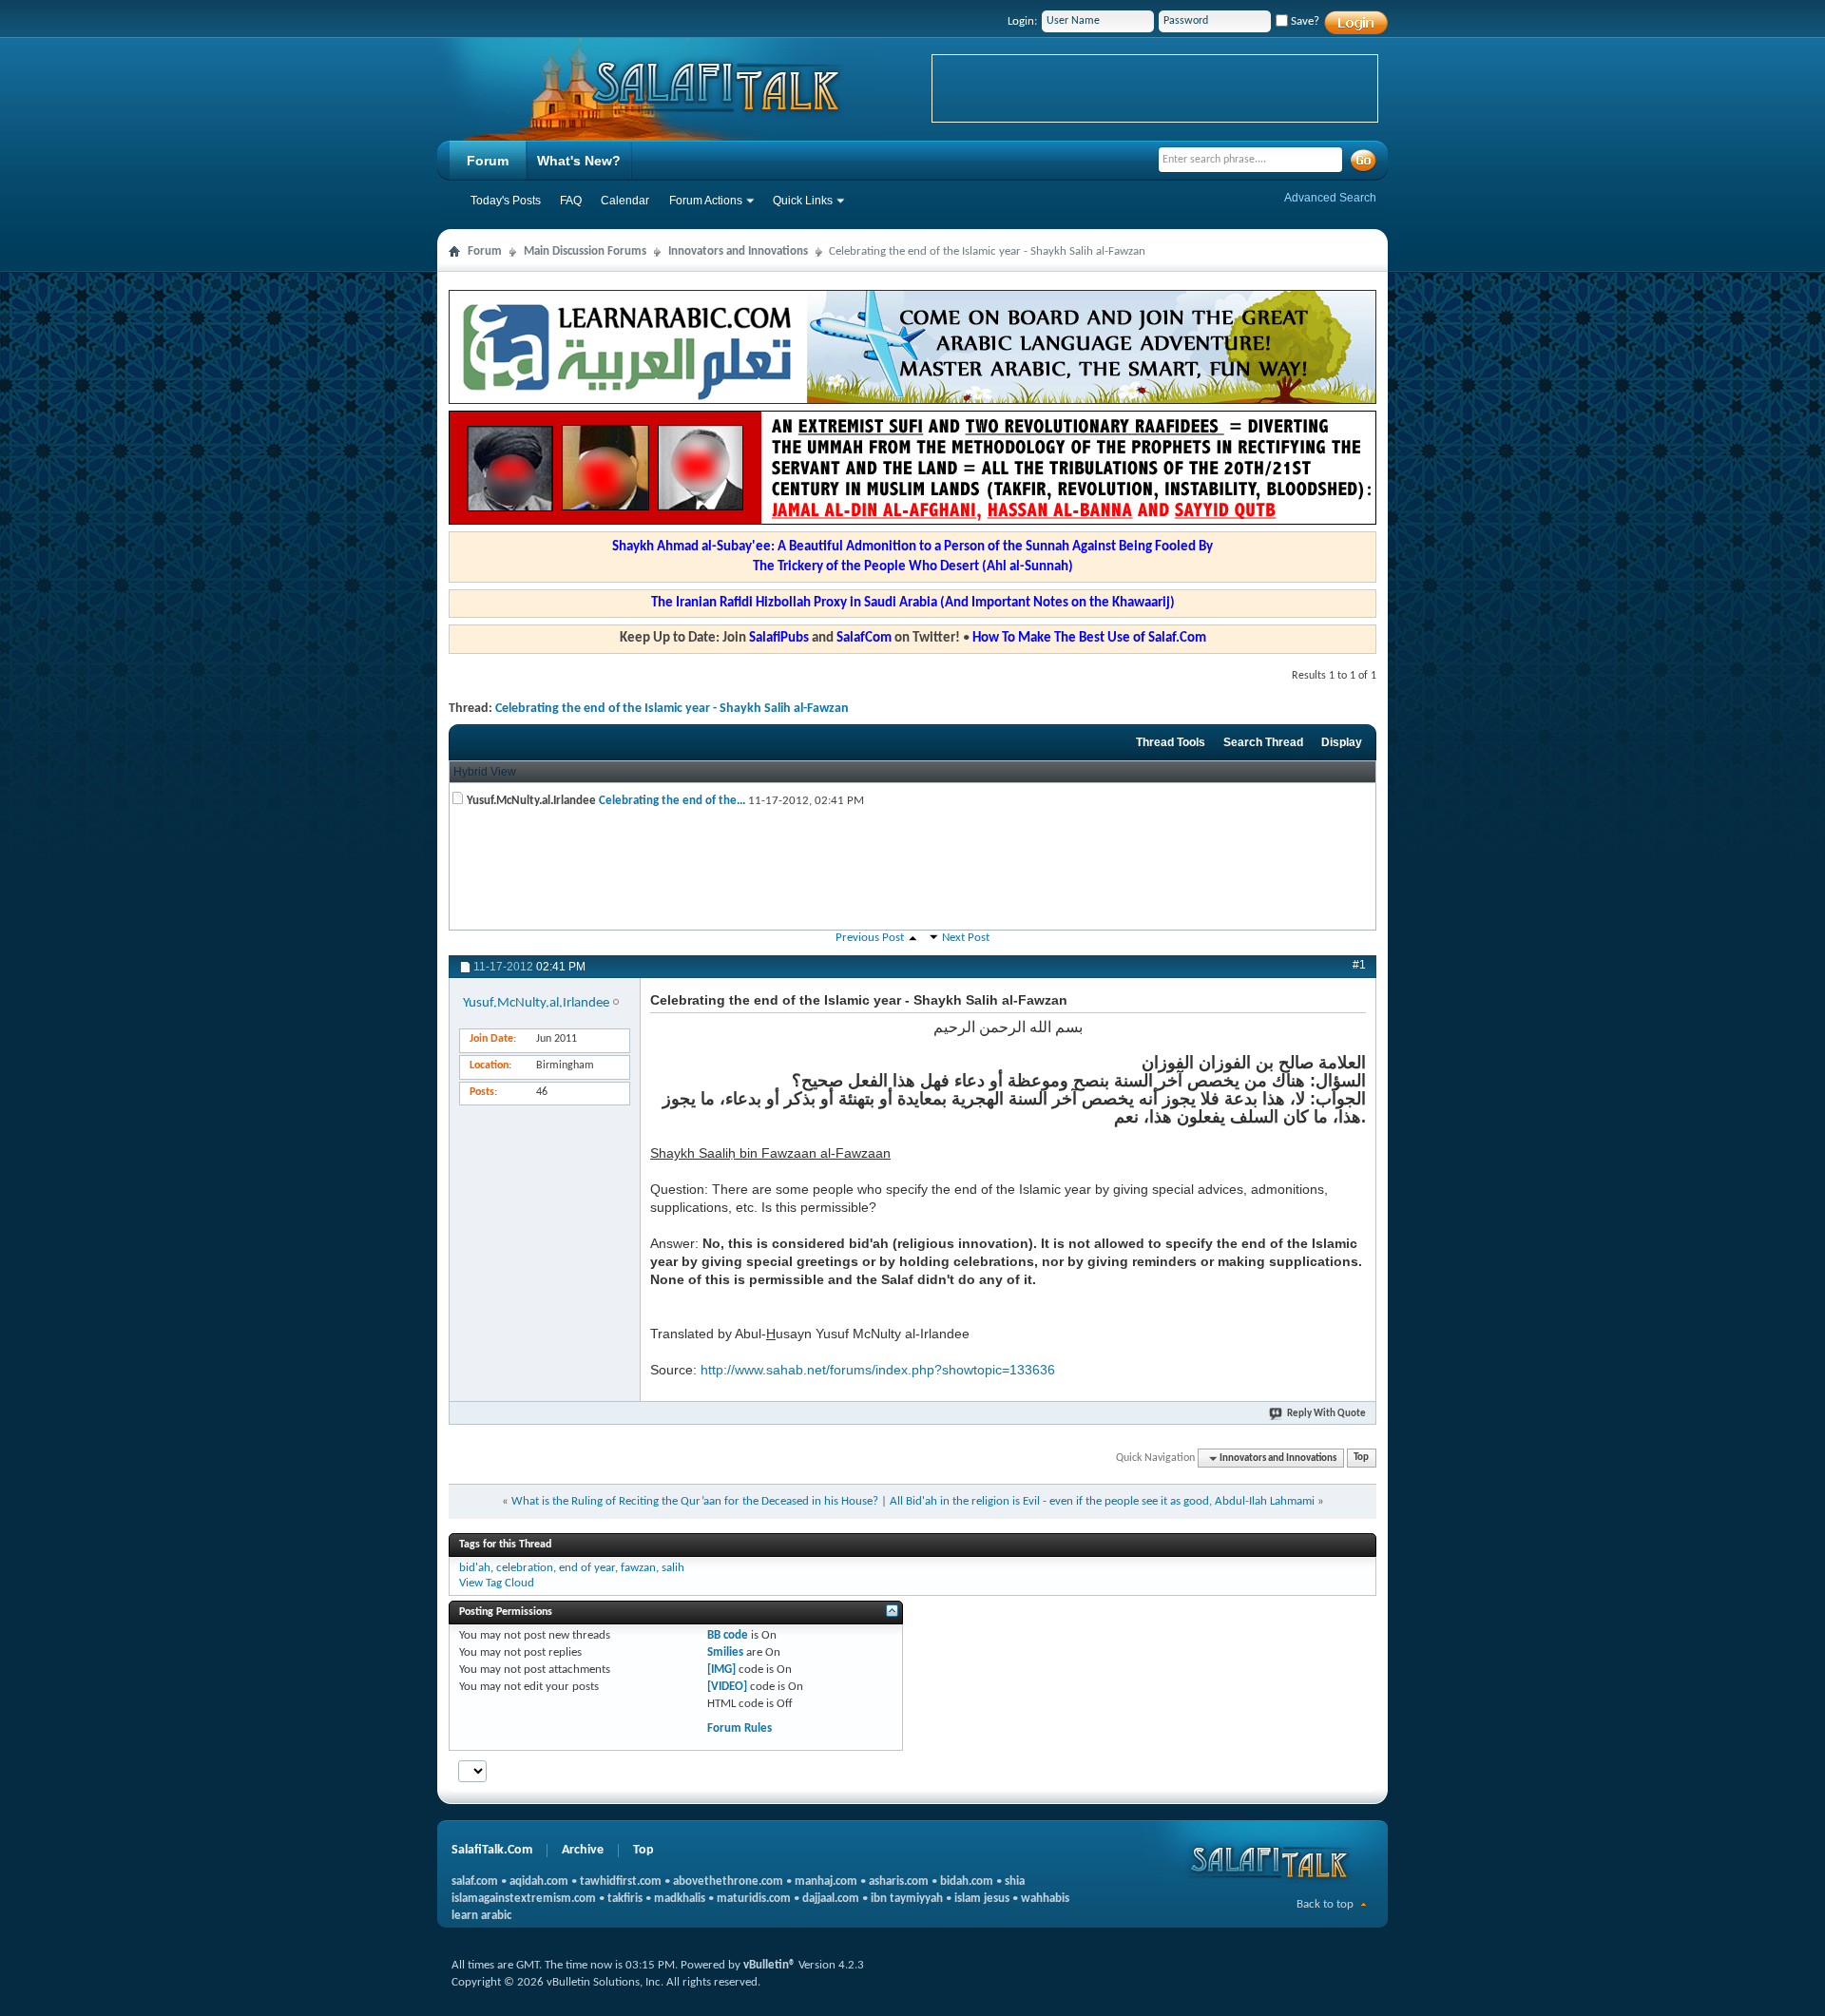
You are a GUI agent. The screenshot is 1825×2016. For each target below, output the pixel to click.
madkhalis (680, 1899)
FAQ (571, 201)
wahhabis (1045, 1899)
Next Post (966, 938)
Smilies (725, 1652)
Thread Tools (1171, 742)
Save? (1304, 21)
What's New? (579, 161)
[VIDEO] (727, 1687)
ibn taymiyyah (907, 1899)
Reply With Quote (1326, 1414)
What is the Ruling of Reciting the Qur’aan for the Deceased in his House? (695, 1501)
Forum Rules (740, 1728)
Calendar (625, 201)
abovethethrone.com (728, 1882)
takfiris (625, 1899)
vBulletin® (769, 1965)
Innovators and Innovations (738, 251)
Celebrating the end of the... (672, 801)
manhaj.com (826, 1882)
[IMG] (721, 1670)
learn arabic (481, 1916)
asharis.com (899, 1882)
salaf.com (475, 1882)
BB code (728, 1635)
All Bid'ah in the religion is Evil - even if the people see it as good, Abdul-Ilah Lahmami (1102, 1501)
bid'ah (475, 1568)
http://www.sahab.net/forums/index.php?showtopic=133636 (878, 1370)
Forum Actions (706, 201)
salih (673, 1568)
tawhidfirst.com (621, 1882)
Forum (488, 161)
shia (1015, 1882)
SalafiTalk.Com (492, 1850)
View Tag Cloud (497, 1583)
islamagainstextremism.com (524, 1899)
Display (1342, 742)
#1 (1359, 965)
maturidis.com (754, 1899)
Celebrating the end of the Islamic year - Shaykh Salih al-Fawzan (672, 709)
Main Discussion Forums (585, 251)
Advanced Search (1330, 198)
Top (1361, 1459)
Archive (583, 1850)
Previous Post (870, 938)
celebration (525, 1568)
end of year (587, 1568)
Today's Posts (506, 201)
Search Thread (1263, 742)
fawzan (638, 1568)
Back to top (1325, 1904)
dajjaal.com (831, 1899)
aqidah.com (539, 1882)
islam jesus (982, 1899)
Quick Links (803, 201)
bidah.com (967, 1882)
